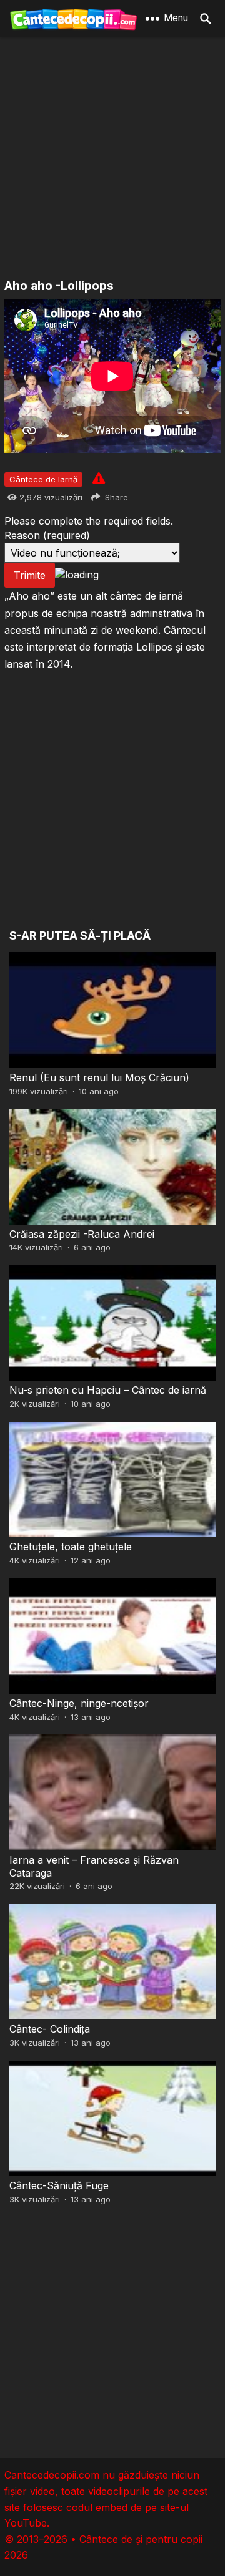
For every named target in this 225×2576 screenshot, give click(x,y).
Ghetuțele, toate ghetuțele (71, 1547)
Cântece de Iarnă (43, 479)
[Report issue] (99, 478)
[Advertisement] (112, 159)
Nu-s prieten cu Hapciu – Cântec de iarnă (108, 1390)
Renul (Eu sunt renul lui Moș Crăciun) (99, 1077)
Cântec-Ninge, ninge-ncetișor (79, 1703)
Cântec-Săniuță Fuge (59, 2185)
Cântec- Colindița (50, 2029)
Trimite (30, 575)
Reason (47, 535)
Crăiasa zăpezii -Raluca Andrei (82, 1234)
